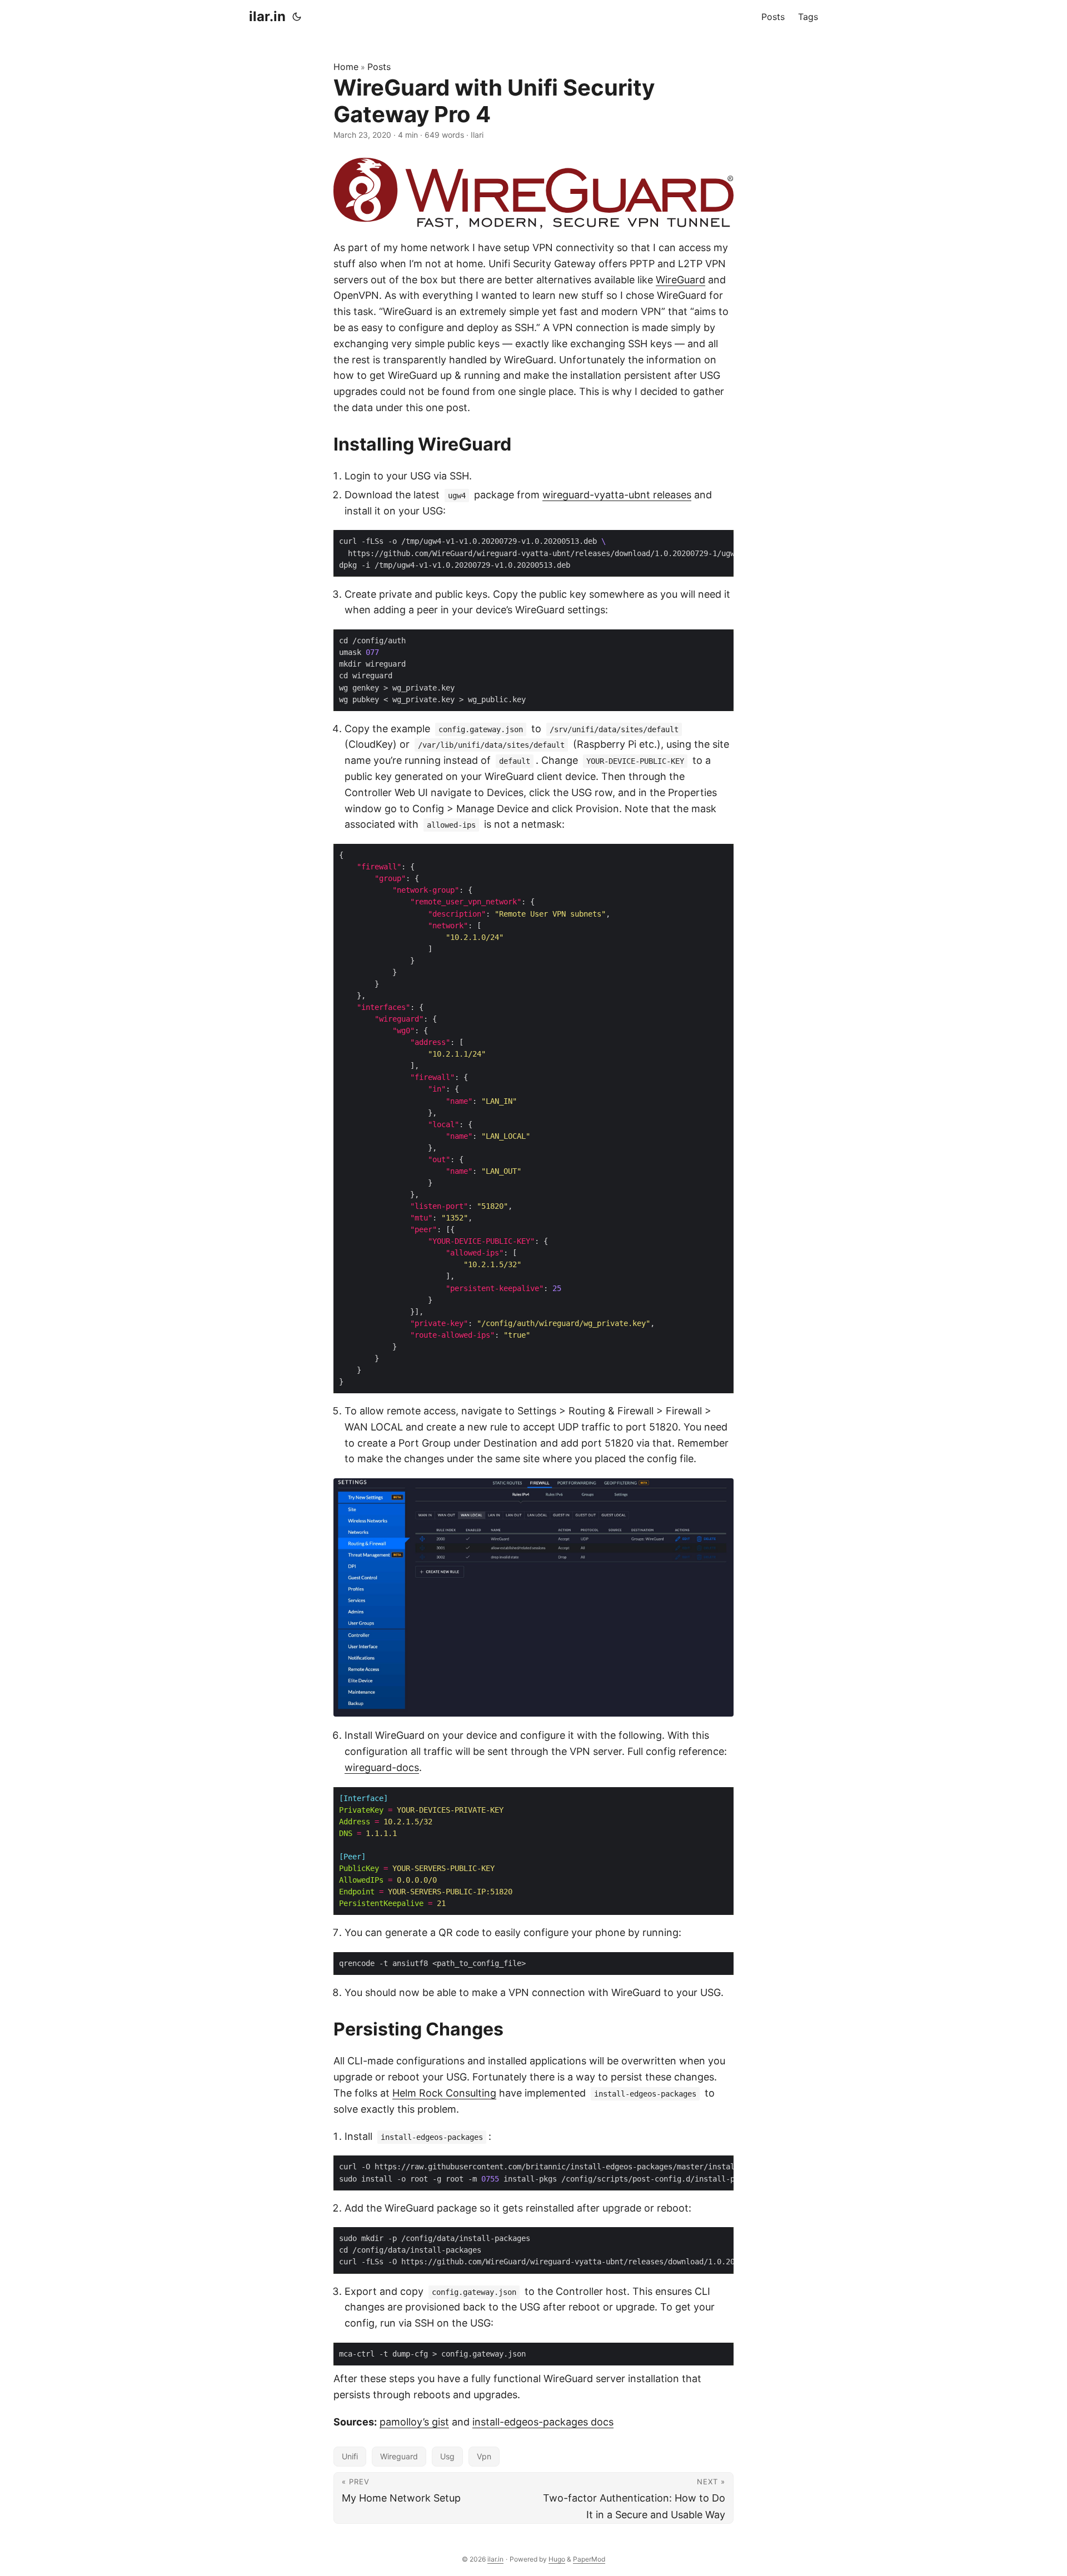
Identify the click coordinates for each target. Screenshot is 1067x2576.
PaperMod (589, 2559)
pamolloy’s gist (414, 2422)
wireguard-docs (382, 1767)
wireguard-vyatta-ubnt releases (617, 495)
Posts (379, 67)
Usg (447, 2456)
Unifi (350, 2456)
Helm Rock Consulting (444, 2093)
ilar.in (267, 16)
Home (346, 67)
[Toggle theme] (297, 17)
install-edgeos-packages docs (543, 2422)
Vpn (484, 2456)
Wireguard (399, 2456)
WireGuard (680, 280)
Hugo (557, 2559)
